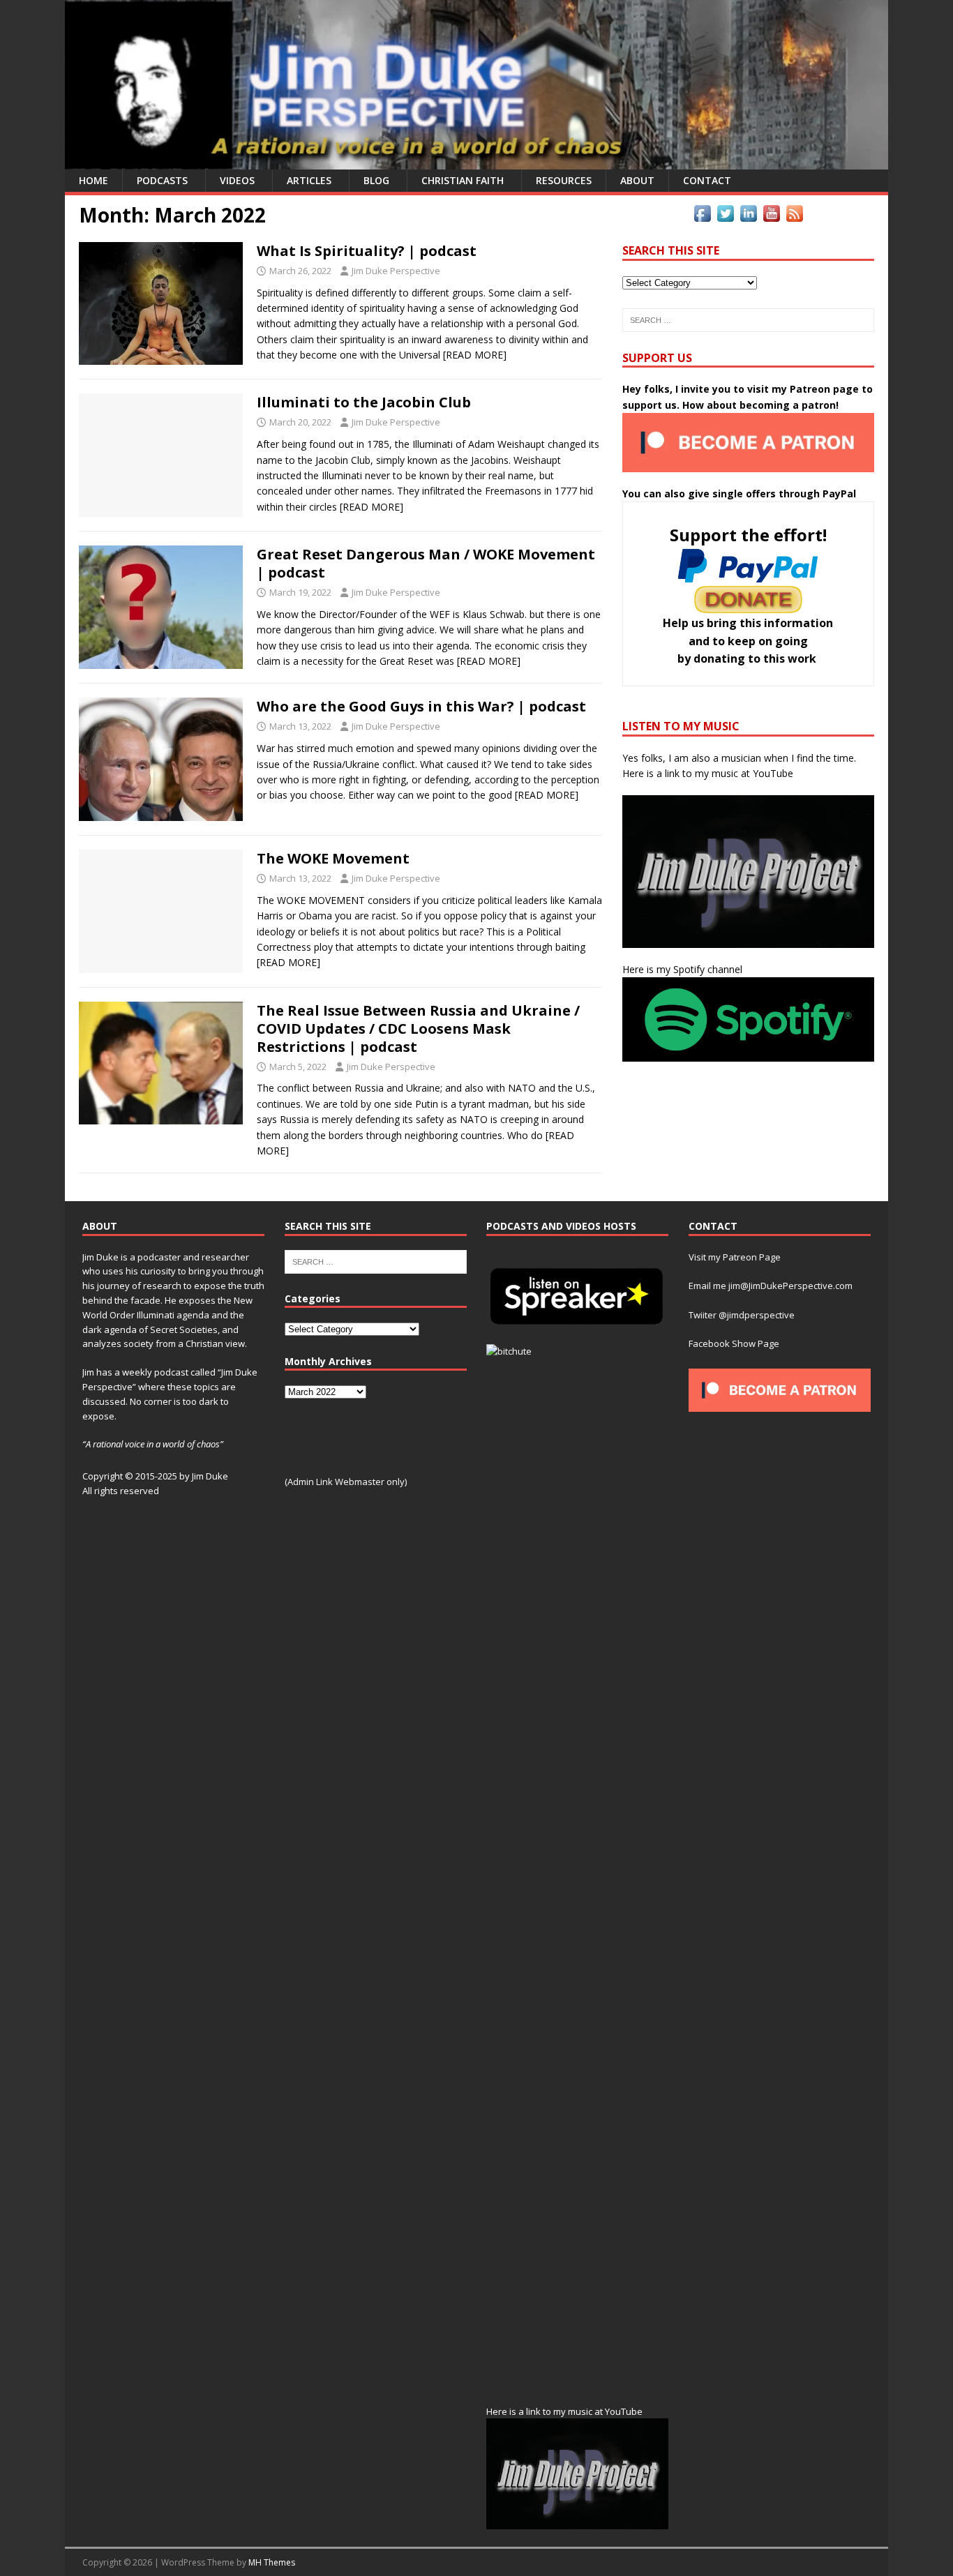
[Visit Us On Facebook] (702, 217)
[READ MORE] (475, 355)
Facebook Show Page (734, 1343)
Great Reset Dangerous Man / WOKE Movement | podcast (426, 563)
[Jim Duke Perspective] (476, 161)
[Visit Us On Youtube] (771, 217)
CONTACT (707, 180)
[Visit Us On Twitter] (725, 217)
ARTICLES (309, 180)
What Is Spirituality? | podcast (367, 251)
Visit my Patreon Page (735, 1257)
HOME (93, 180)
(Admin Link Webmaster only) (346, 1482)
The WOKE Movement (333, 858)
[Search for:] (748, 320)
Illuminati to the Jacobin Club (364, 402)
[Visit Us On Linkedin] (748, 217)
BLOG (376, 180)
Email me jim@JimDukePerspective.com (771, 1286)
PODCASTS (162, 180)
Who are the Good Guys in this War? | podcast (421, 706)
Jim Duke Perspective (396, 271)
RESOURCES (564, 180)
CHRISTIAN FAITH (463, 180)
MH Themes (272, 2562)
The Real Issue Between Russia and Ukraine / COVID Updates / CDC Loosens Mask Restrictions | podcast (418, 1029)
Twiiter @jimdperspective (742, 1315)
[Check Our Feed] (794, 217)
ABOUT (637, 180)
